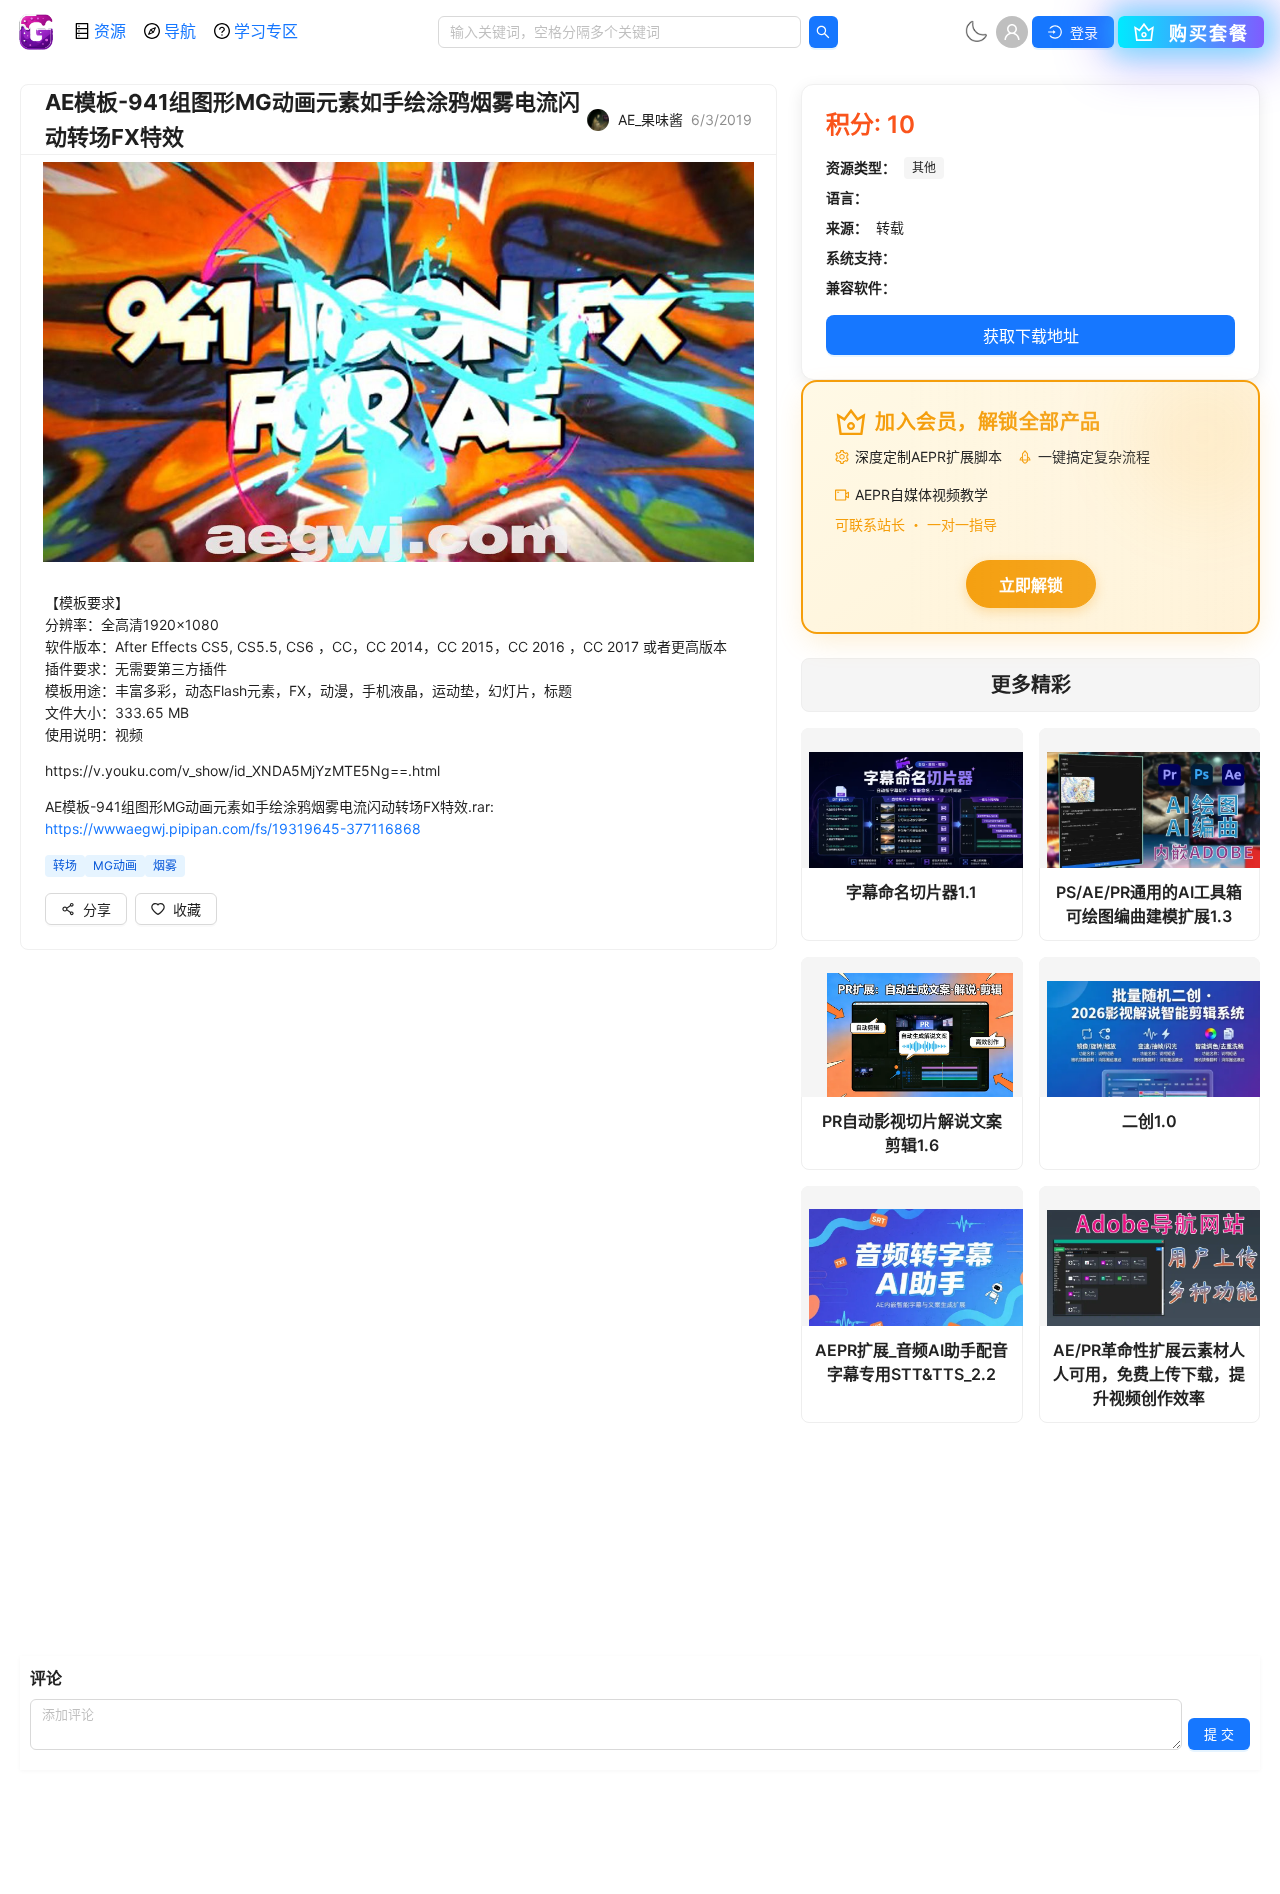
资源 (110, 31)
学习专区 (266, 31)
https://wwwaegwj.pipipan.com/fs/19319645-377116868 (233, 828)
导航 (180, 31)
